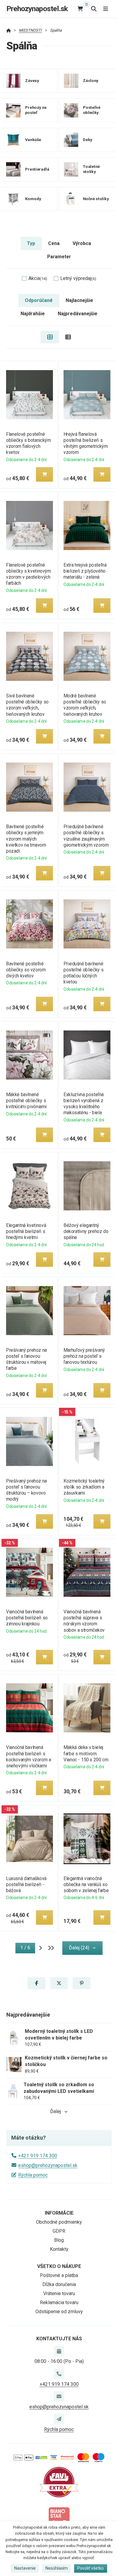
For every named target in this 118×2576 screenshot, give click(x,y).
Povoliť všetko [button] (90, 2568)
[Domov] (9, 30)
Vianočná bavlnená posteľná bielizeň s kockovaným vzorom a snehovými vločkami (28, 1756)
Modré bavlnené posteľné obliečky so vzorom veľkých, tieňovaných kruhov (85, 705)
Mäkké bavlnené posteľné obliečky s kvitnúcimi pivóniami (26, 1101)
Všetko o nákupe (59, 2266)
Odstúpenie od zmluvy (59, 2312)
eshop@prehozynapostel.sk (48, 2165)
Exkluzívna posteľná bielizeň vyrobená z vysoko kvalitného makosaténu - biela (84, 1104)
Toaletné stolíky (91, 169)
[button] (44, 474)
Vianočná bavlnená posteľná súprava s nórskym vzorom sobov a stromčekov (84, 1621)
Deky (87, 140)
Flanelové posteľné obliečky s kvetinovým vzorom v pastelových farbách (28, 574)
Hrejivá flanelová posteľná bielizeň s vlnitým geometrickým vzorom (86, 443)
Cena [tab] (54, 243)
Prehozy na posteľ (36, 110)
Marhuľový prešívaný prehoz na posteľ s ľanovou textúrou (84, 1356)
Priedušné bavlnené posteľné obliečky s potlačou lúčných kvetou (84, 973)
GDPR (59, 2231)
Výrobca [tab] (82, 243)
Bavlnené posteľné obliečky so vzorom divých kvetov (26, 970)
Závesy (32, 81)
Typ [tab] (31, 243)
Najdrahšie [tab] (33, 314)
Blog (59, 2240)
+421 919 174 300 (38, 2156)
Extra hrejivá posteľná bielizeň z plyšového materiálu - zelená (85, 571)
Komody (33, 199)
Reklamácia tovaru (59, 2302)
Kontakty (59, 2249)
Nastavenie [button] (25, 2568)
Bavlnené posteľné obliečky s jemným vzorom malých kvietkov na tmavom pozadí (26, 839)
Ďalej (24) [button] (79, 1948)
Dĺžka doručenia (59, 2284)
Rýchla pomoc (33, 2175)
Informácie (59, 2213)
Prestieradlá (37, 169)
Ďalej (56, 2111)
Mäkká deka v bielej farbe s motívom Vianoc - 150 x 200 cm (86, 1753)
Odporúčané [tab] (39, 300)
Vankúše (33, 140)
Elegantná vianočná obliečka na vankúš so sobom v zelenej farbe (86, 1884)
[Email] (59, 2396)
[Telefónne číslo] (59, 2374)
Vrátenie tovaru (59, 2293)
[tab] (50, 337)
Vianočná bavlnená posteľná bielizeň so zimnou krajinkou (27, 1618)
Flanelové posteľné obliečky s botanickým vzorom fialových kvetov (28, 443)
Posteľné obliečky (91, 110)
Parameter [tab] (59, 257)
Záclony (90, 81)
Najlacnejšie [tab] (79, 300)
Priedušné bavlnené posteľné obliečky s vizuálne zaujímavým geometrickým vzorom (86, 836)
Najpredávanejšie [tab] (78, 314)
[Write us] (59, 2419)
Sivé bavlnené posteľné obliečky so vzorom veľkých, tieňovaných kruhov (27, 705)
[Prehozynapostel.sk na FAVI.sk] (59, 2482)
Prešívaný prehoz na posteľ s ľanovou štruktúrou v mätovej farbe (26, 1359)
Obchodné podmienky (59, 2222)
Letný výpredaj (78, 278)
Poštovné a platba (59, 2275)
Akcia (38, 278)
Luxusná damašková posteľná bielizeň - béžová (26, 1884)
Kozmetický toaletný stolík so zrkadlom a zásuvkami (84, 1487)
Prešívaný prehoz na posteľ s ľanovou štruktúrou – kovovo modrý (26, 1490)
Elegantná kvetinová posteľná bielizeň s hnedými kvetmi (26, 1231)
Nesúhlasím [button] (57, 2568)
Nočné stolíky (95, 199)
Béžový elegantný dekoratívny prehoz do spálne (86, 1231)
